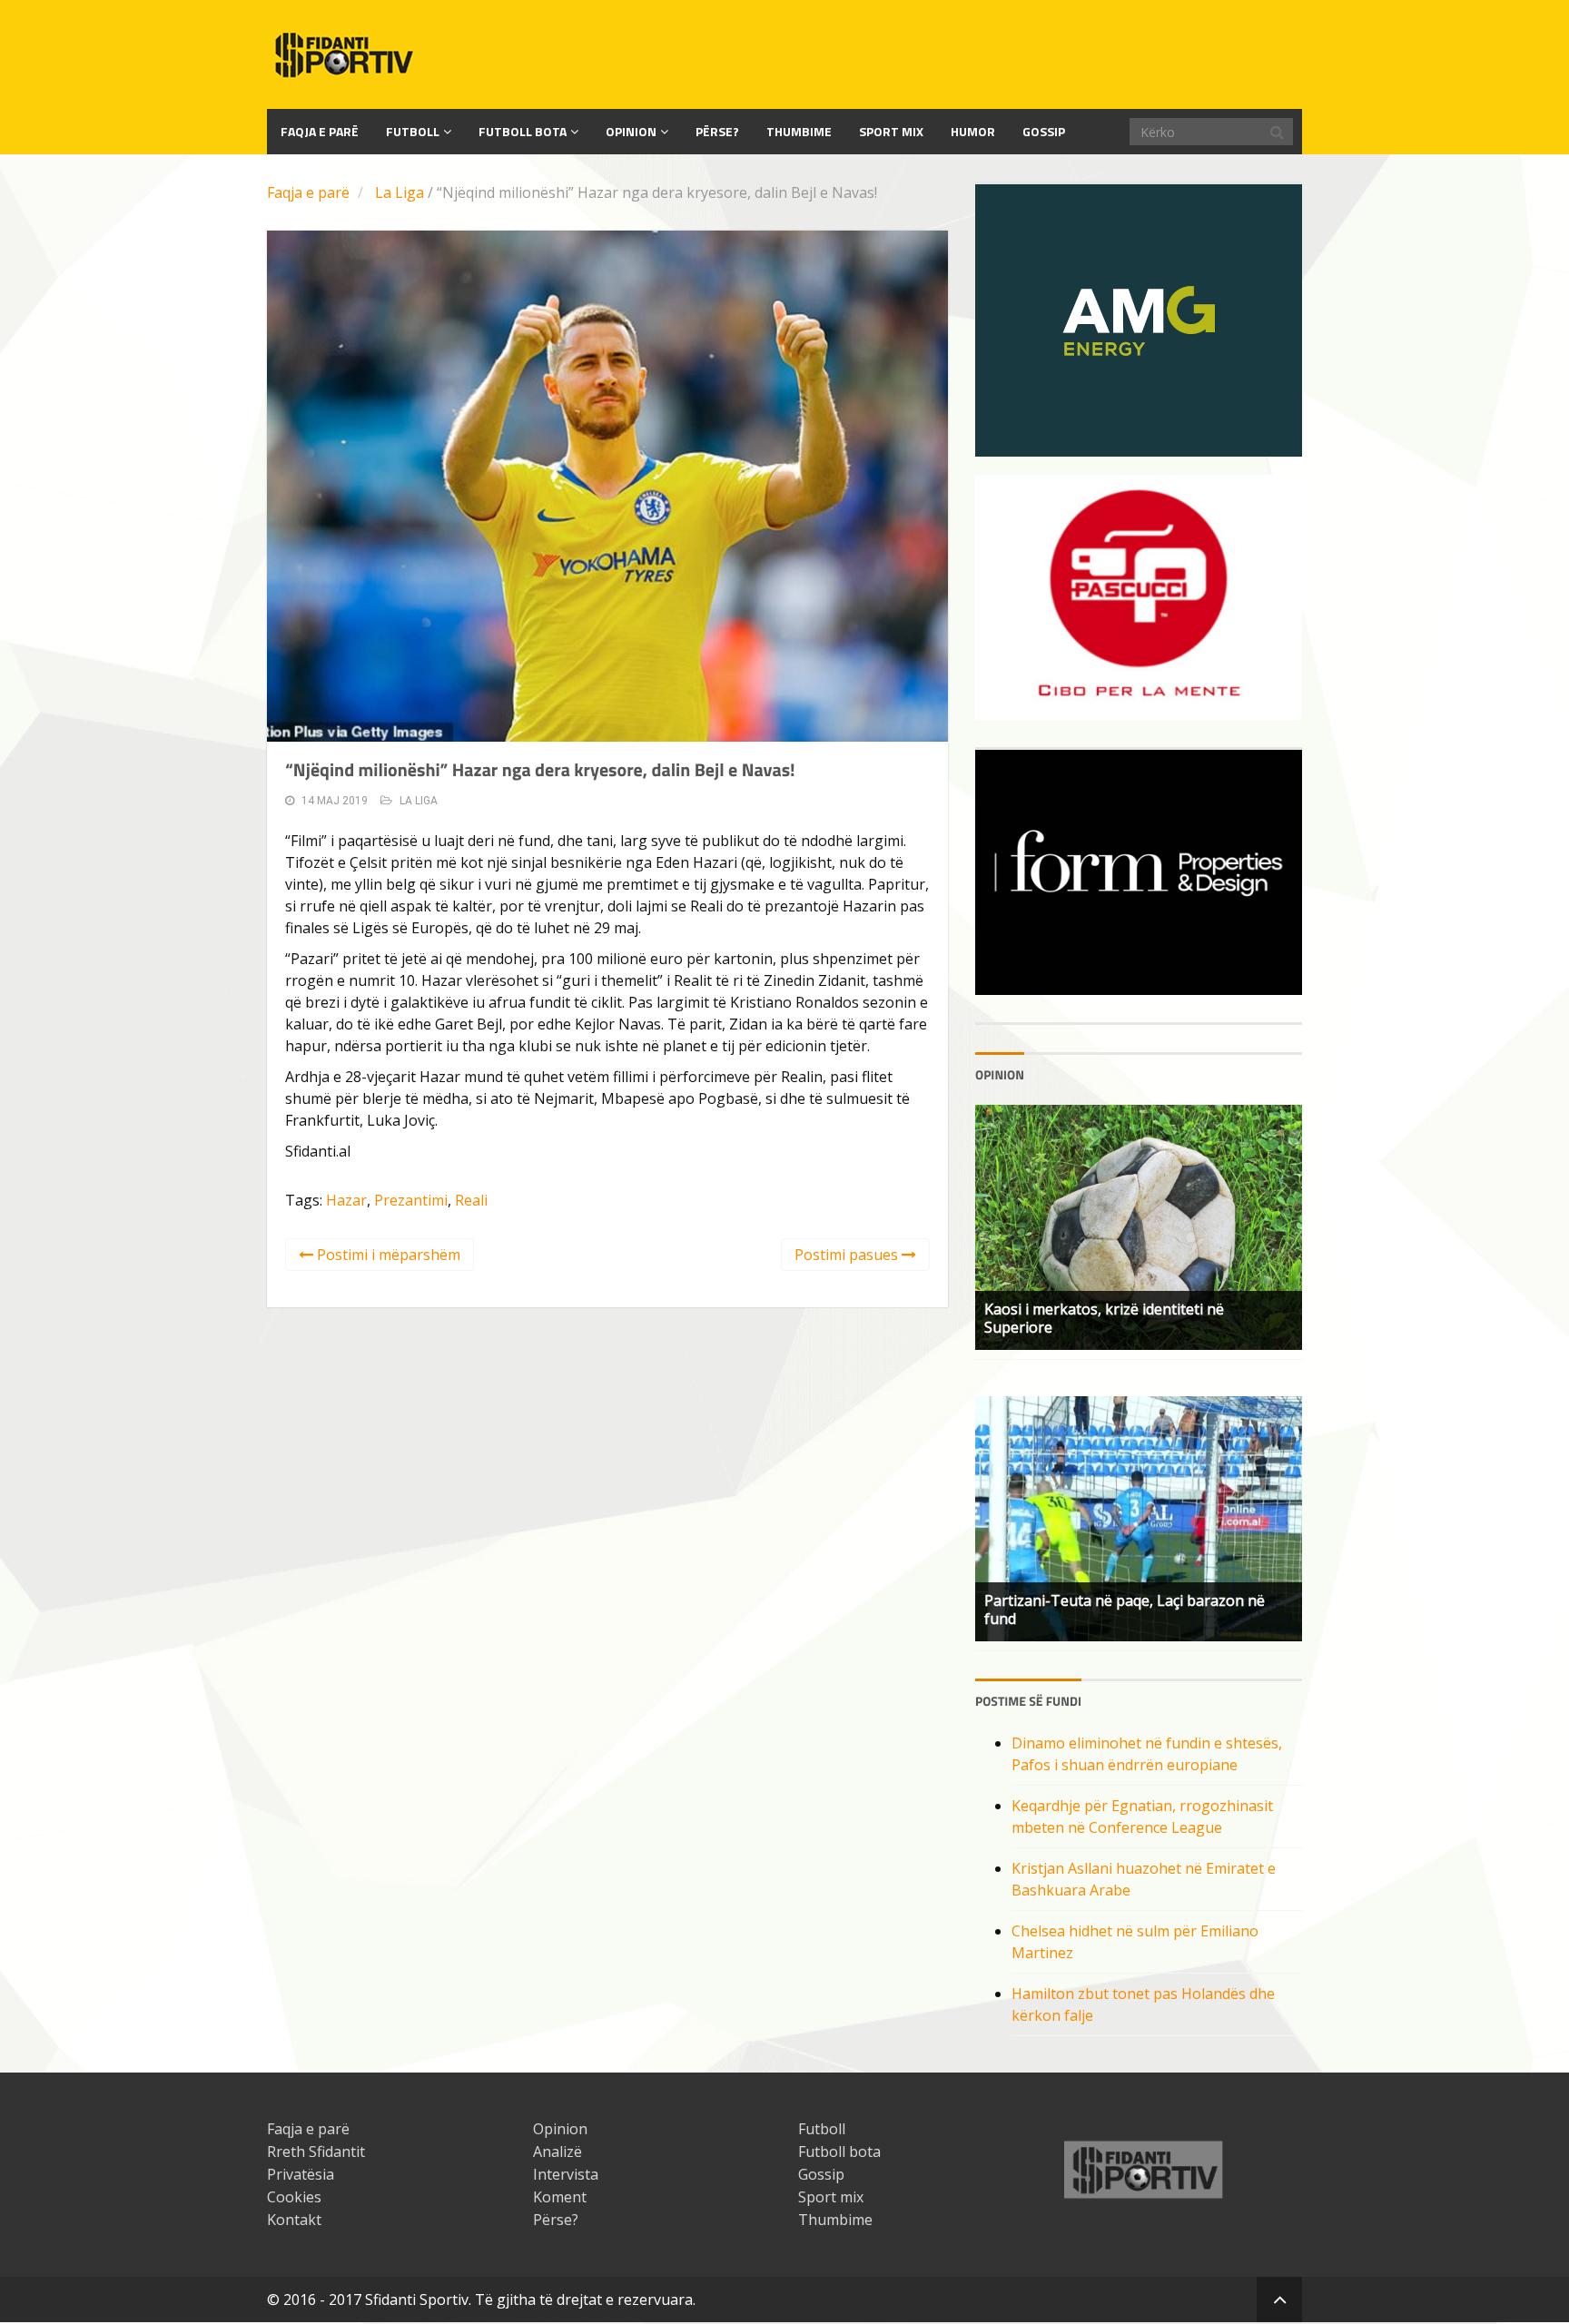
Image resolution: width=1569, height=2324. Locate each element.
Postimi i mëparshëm (387, 1255)
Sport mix (891, 131)
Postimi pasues (848, 1255)
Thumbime (799, 131)
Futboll (413, 131)
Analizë (558, 2152)
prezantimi (411, 1200)
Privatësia (301, 2174)
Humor (973, 131)
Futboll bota (523, 131)
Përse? (717, 131)
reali (471, 1200)
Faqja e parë (308, 192)
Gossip (1044, 131)
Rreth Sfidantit (316, 2152)
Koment (560, 2197)
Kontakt (294, 2220)
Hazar (346, 1200)
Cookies (294, 2197)
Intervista (566, 2174)
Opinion (631, 131)
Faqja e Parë (320, 131)
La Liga (400, 192)
